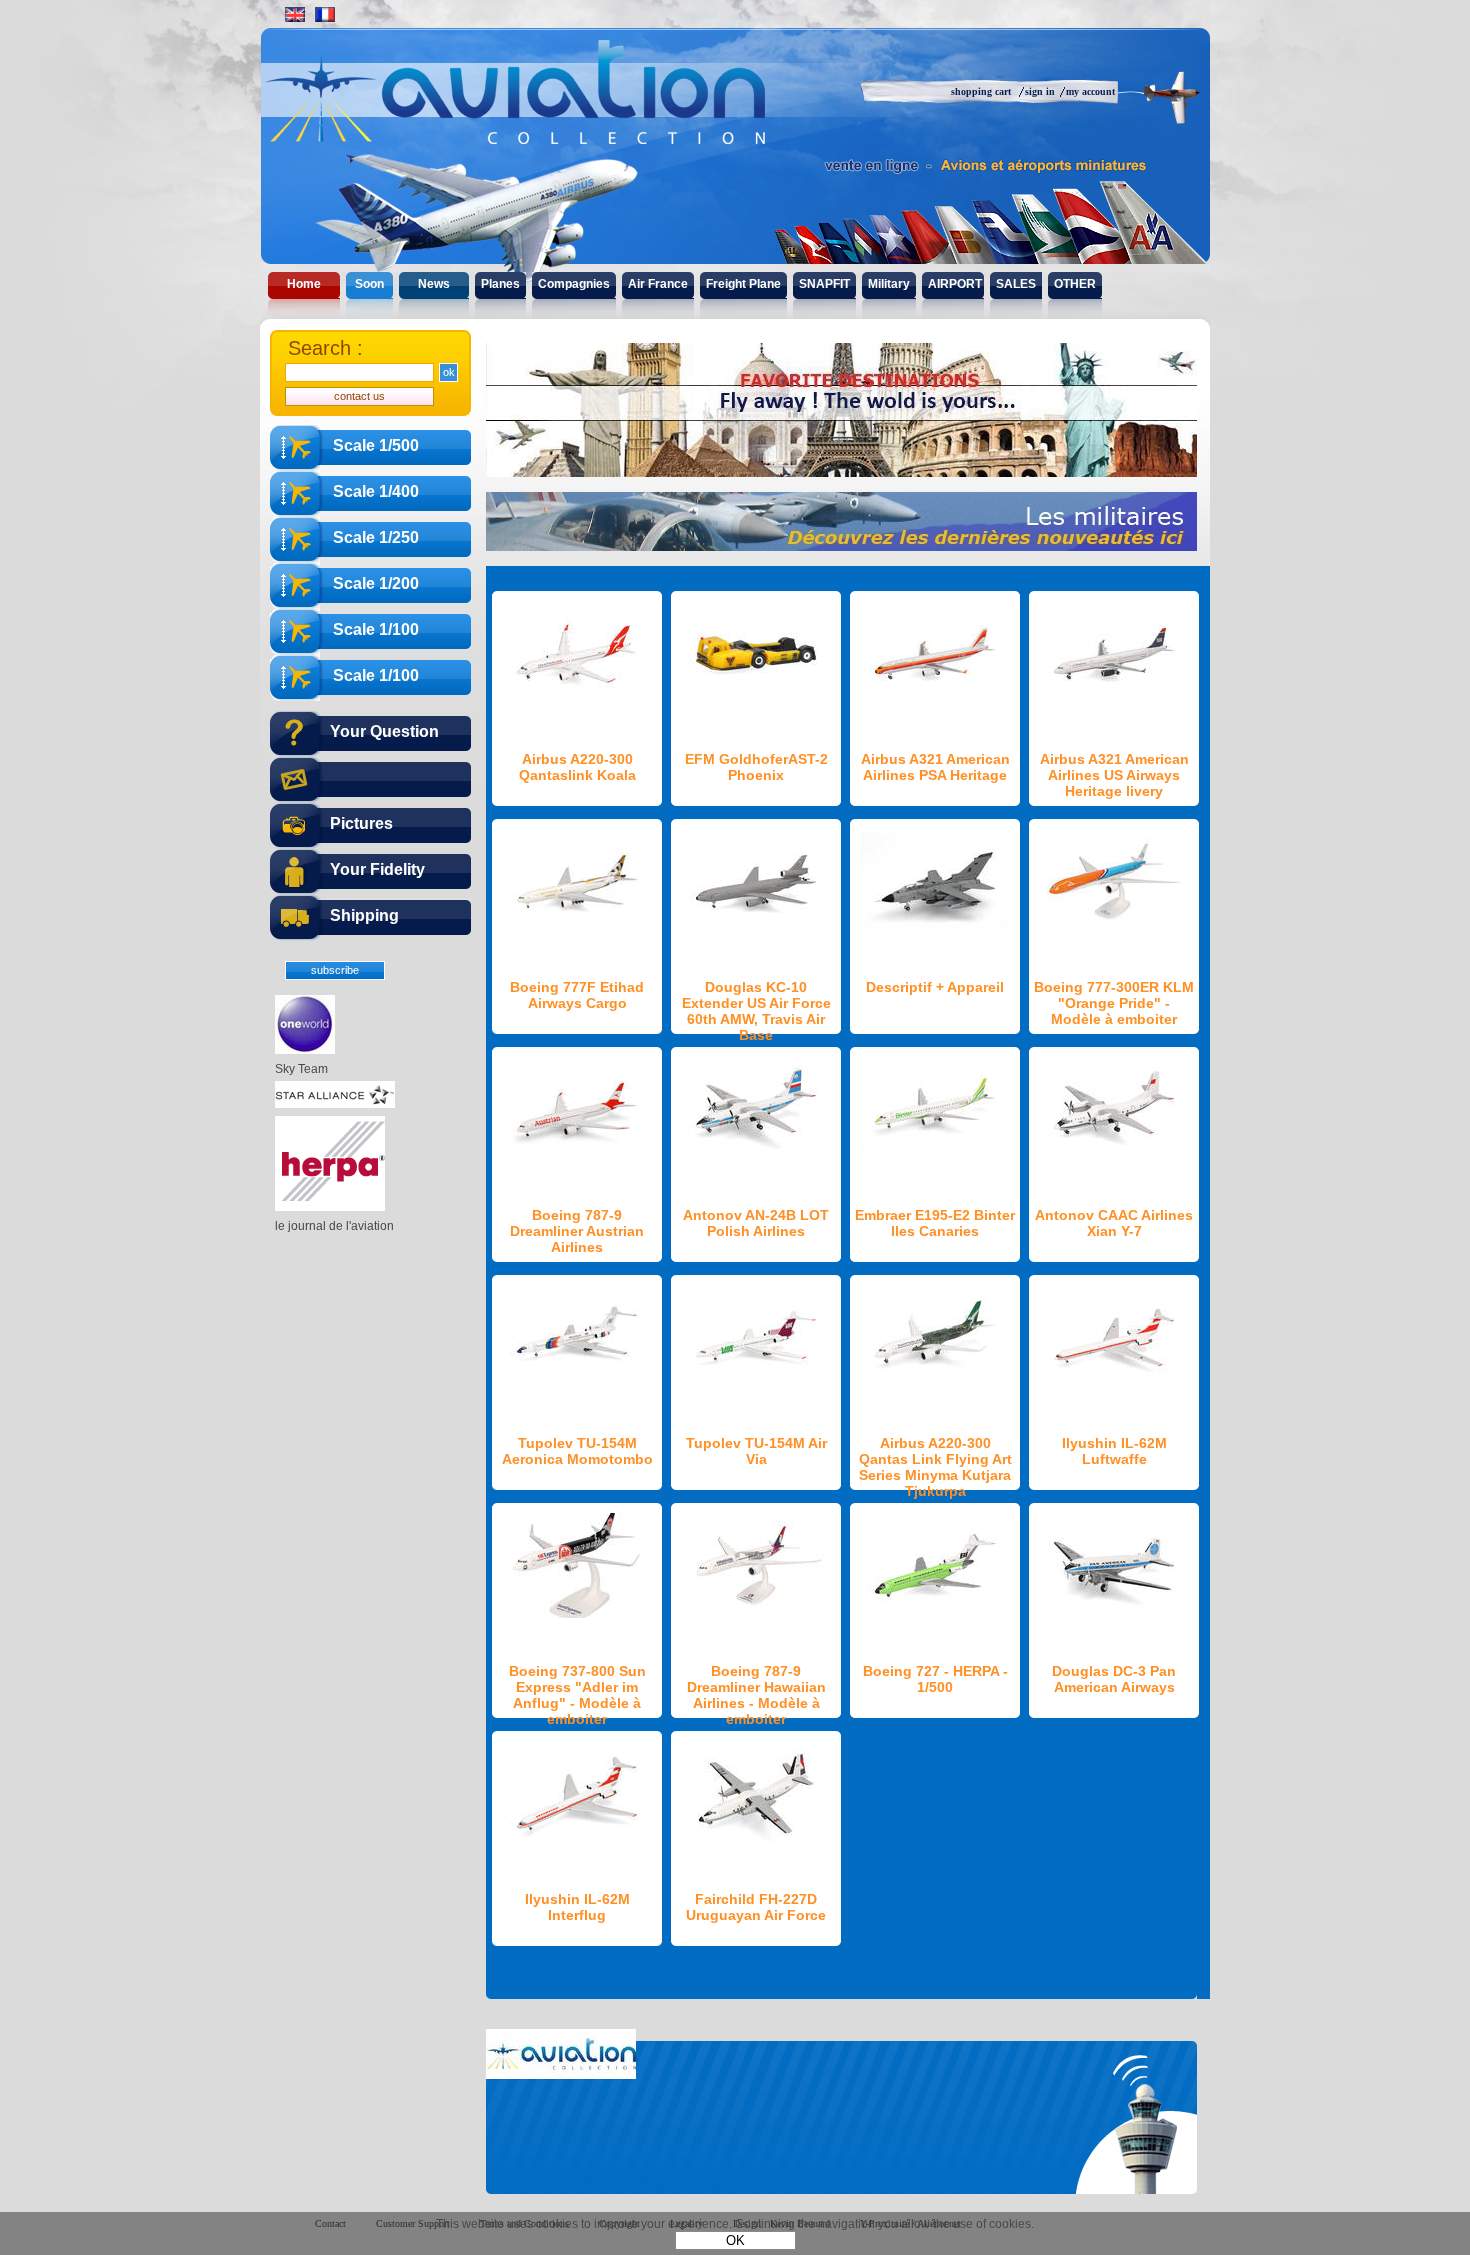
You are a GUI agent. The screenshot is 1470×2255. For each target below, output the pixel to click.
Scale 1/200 (376, 583)
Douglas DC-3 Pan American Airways (1114, 1679)
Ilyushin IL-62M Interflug (577, 1907)
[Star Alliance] (335, 1104)
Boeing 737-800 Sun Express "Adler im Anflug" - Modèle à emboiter (577, 1695)
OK (735, 2240)
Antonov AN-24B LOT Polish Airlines (756, 1223)
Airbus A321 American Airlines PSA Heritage (935, 767)
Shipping (364, 915)
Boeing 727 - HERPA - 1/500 (935, 1679)
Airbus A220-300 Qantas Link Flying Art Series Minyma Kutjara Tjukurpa (935, 1467)
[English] (295, 14)
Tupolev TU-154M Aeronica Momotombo (577, 1451)
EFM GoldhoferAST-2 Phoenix (756, 767)
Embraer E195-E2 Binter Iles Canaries (935, 1223)
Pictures (361, 823)
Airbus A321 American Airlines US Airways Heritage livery (1114, 775)
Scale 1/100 (376, 629)
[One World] (305, 1050)
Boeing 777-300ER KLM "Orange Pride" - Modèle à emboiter (1114, 1003)
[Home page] (557, 110)
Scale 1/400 (376, 491)
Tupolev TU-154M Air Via (756, 1451)
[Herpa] (330, 1207)
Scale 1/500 (376, 445)
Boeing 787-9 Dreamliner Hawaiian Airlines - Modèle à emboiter (756, 1695)
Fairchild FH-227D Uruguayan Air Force (756, 1907)
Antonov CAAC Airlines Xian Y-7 (1114, 1223)
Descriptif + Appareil (935, 987)
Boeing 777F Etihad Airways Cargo (577, 995)
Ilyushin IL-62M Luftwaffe (1114, 1451)
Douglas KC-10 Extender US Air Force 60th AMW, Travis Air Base (756, 1011)
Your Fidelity (377, 869)
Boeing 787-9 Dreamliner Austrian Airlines (577, 1231)
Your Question (384, 731)
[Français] (325, 14)
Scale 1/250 (376, 537)
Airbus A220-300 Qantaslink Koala (577, 767)
